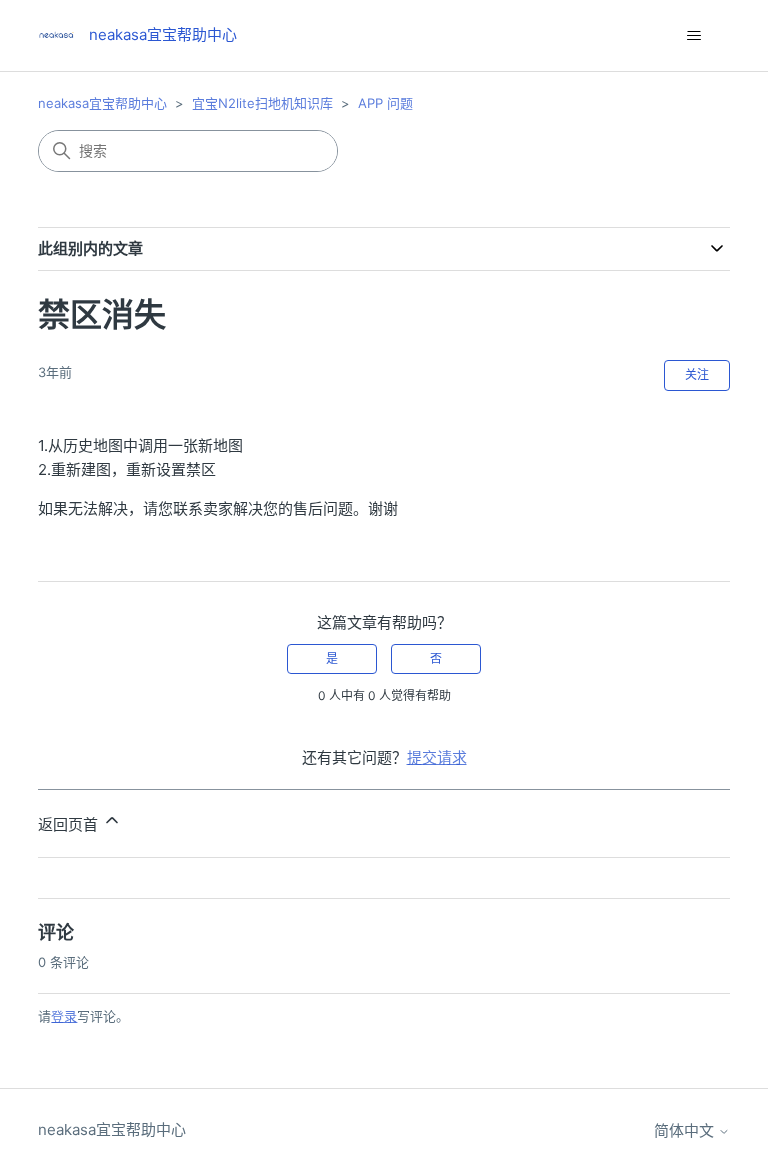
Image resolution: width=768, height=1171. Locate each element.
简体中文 (686, 1130)
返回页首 (70, 824)
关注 (697, 374)
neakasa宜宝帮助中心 (102, 103)
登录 (64, 1016)
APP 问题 (385, 103)
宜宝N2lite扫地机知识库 (262, 103)
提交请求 (437, 757)
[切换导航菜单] (694, 36)
